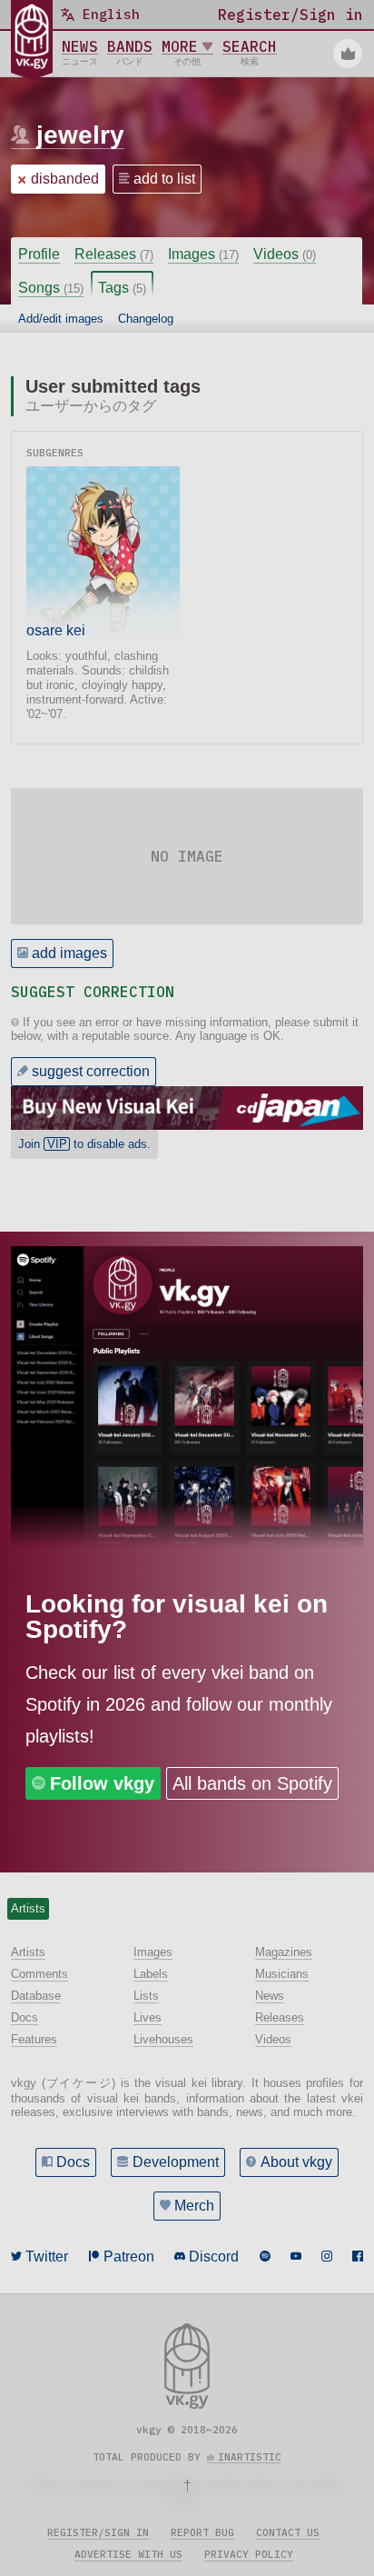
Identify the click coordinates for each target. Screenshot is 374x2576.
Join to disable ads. (84, 1144)
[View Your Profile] (348, 54)
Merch (194, 2206)
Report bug (202, 2532)
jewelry (80, 135)
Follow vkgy (102, 1783)
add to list (164, 179)
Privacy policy (249, 2554)
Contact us (288, 2532)
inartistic (250, 2457)
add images (69, 953)
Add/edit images (61, 319)
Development (176, 2162)
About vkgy (296, 2162)
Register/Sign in (98, 2532)
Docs (73, 2162)
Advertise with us (128, 2554)
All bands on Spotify (252, 1783)
